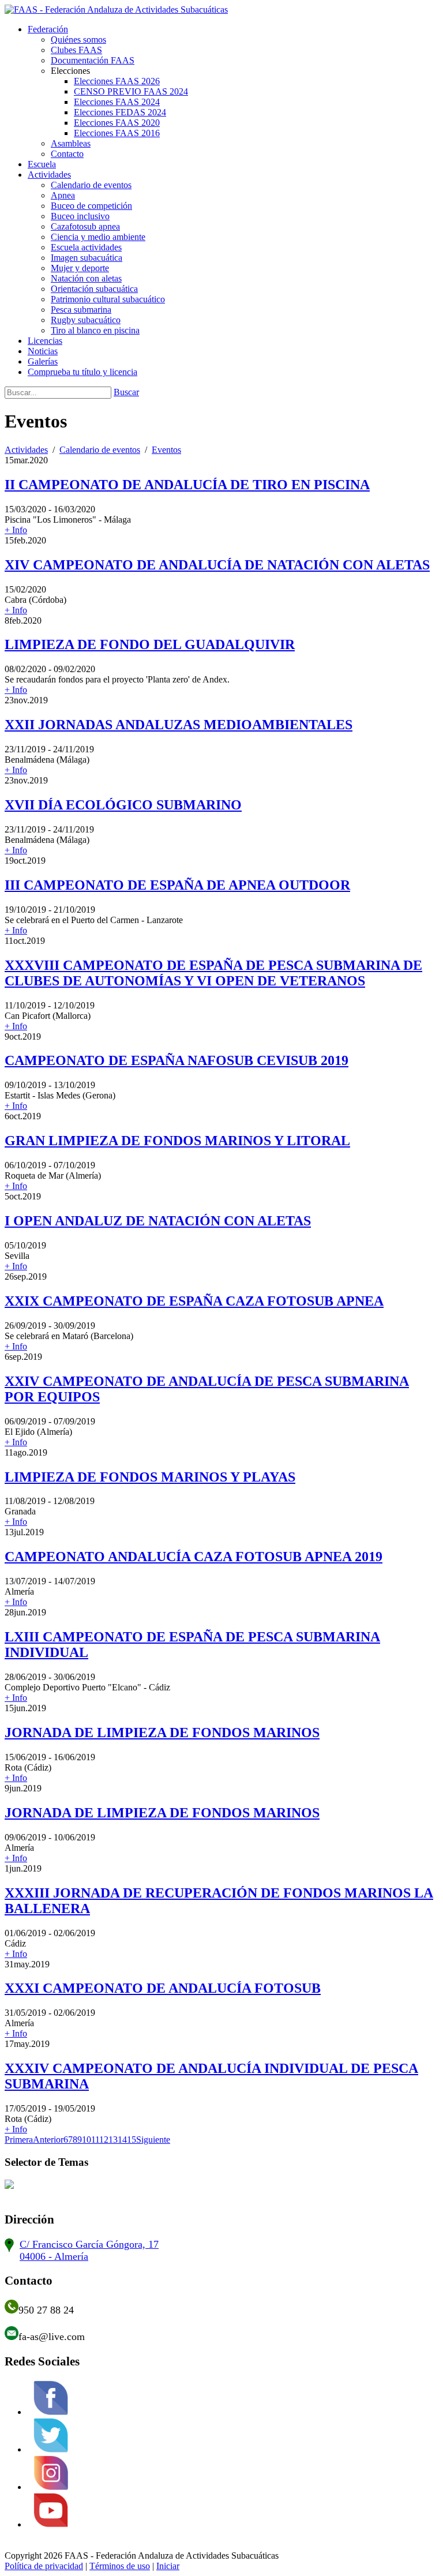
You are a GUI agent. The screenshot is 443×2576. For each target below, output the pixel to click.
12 (104, 2140)
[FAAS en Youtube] (51, 2524)
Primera (19, 2140)
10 (87, 2140)
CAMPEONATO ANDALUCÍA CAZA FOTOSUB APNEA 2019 (194, 1557)
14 (122, 2140)
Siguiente (153, 2140)
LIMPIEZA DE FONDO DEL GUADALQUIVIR (150, 644)
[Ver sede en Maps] (9, 2249)
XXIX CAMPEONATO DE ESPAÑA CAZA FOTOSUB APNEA (194, 1301)
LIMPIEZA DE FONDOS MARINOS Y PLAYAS (150, 1477)
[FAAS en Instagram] (51, 2487)
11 (95, 2140)
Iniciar (168, 2566)
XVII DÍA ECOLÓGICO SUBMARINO (123, 805)
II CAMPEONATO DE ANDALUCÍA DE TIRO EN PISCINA (187, 485)
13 (113, 2140)
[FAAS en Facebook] (51, 2412)
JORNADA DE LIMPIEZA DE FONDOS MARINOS (162, 1733)
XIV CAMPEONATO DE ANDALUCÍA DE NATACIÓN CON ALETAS (217, 565)
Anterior (48, 2140)
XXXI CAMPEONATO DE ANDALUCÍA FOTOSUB (163, 1988)
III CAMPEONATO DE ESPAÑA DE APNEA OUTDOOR (177, 885)
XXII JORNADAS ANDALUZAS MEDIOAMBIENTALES (179, 725)
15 (132, 2140)
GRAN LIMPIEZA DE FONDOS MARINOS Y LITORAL (177, 1141)
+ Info (16, 530)
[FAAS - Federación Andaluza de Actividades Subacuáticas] (116, 10)
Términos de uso (120, 2566)
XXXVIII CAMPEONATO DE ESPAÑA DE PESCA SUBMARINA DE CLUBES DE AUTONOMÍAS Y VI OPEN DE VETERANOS (213, 973)
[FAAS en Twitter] (51, 2449)
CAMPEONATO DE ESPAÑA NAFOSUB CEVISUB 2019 (177, 1060)
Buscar (126, 392)
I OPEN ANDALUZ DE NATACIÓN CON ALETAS (158, 1221)
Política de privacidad (44, 2566)
